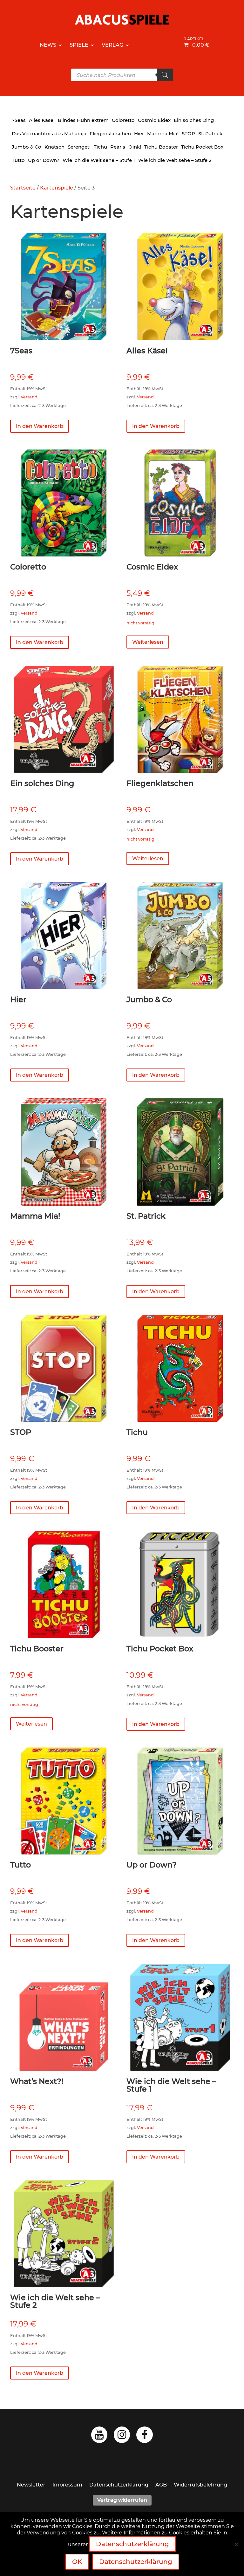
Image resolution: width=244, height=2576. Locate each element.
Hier (139, 133)
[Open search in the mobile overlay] (122, 75)
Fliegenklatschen (110, 133)
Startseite (23, 188)
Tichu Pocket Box (202, 147)
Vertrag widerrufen (122, 2500)
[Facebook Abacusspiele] (145, 2436)
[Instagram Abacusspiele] (122, 2436)
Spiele (79, 45)
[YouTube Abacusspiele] (99, 2436)
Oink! (135, 147)
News (48, 45)
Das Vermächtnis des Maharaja (49, 133)
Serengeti (79, 147)
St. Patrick (210, 133)
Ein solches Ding (194, 120)
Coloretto (123, 120)
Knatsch (54, 147)
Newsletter (31, 2485)
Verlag (112, 45)
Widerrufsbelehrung (200, 2485)
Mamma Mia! (163, 133)
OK (77, 2562)
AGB (161, 2485)
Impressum (67, 2485)
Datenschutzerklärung (119, 2485)
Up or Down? (44, 160)
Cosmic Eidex (154, 120)
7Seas (19, 120)
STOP (188, 133)
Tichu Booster (161, 147)
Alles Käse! (42, 120)
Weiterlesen (148, 642)
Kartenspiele (57, 188)
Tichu (100, 147)
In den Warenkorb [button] (40, 426)
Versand (29, 397)
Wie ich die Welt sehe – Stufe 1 (99, 160)
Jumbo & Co (27, 147)
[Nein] (236, 2544)
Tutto (18, 160)
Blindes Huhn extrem (83, 120)
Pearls (118, 147)
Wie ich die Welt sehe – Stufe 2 (175, 160)
